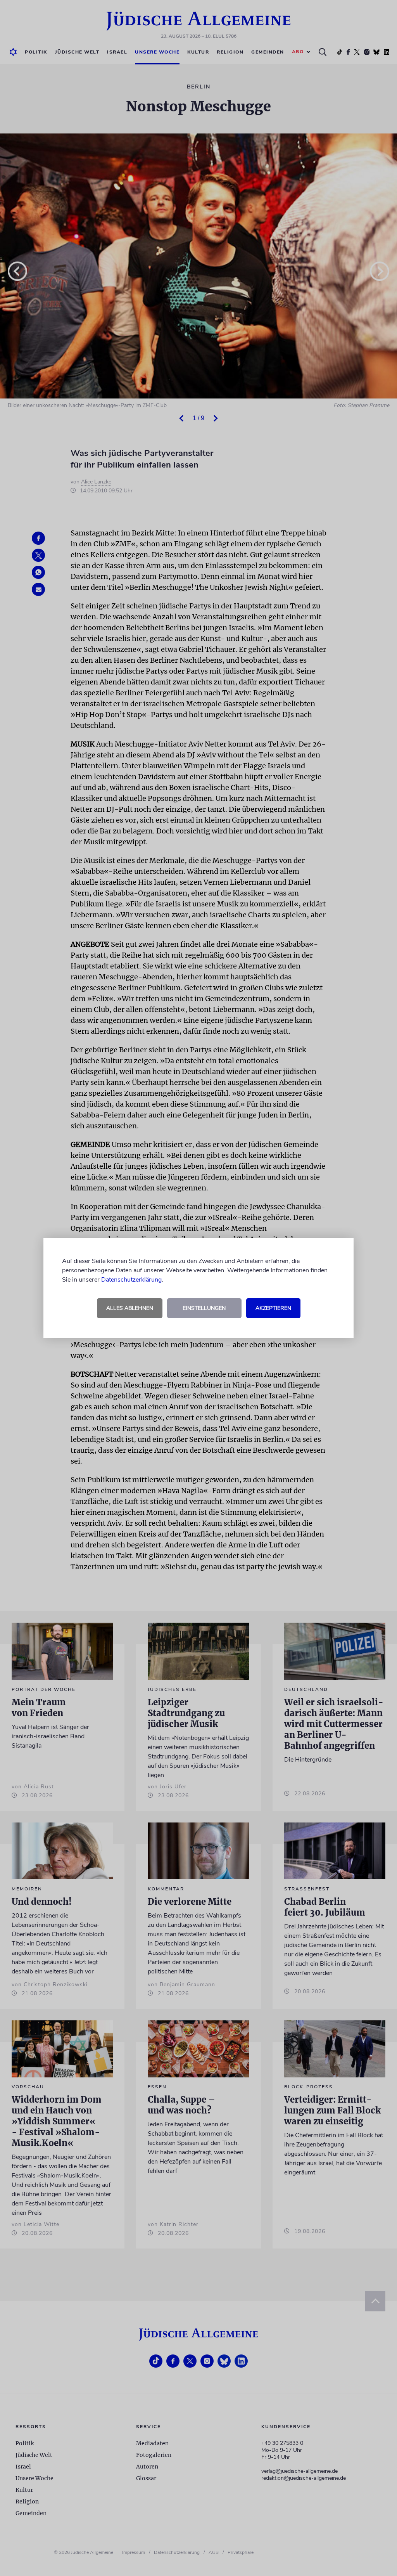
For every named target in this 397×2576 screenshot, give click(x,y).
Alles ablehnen (130, 1308)
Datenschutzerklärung (131, 1280)
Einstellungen (204, 1308)
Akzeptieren (273, 1308)
